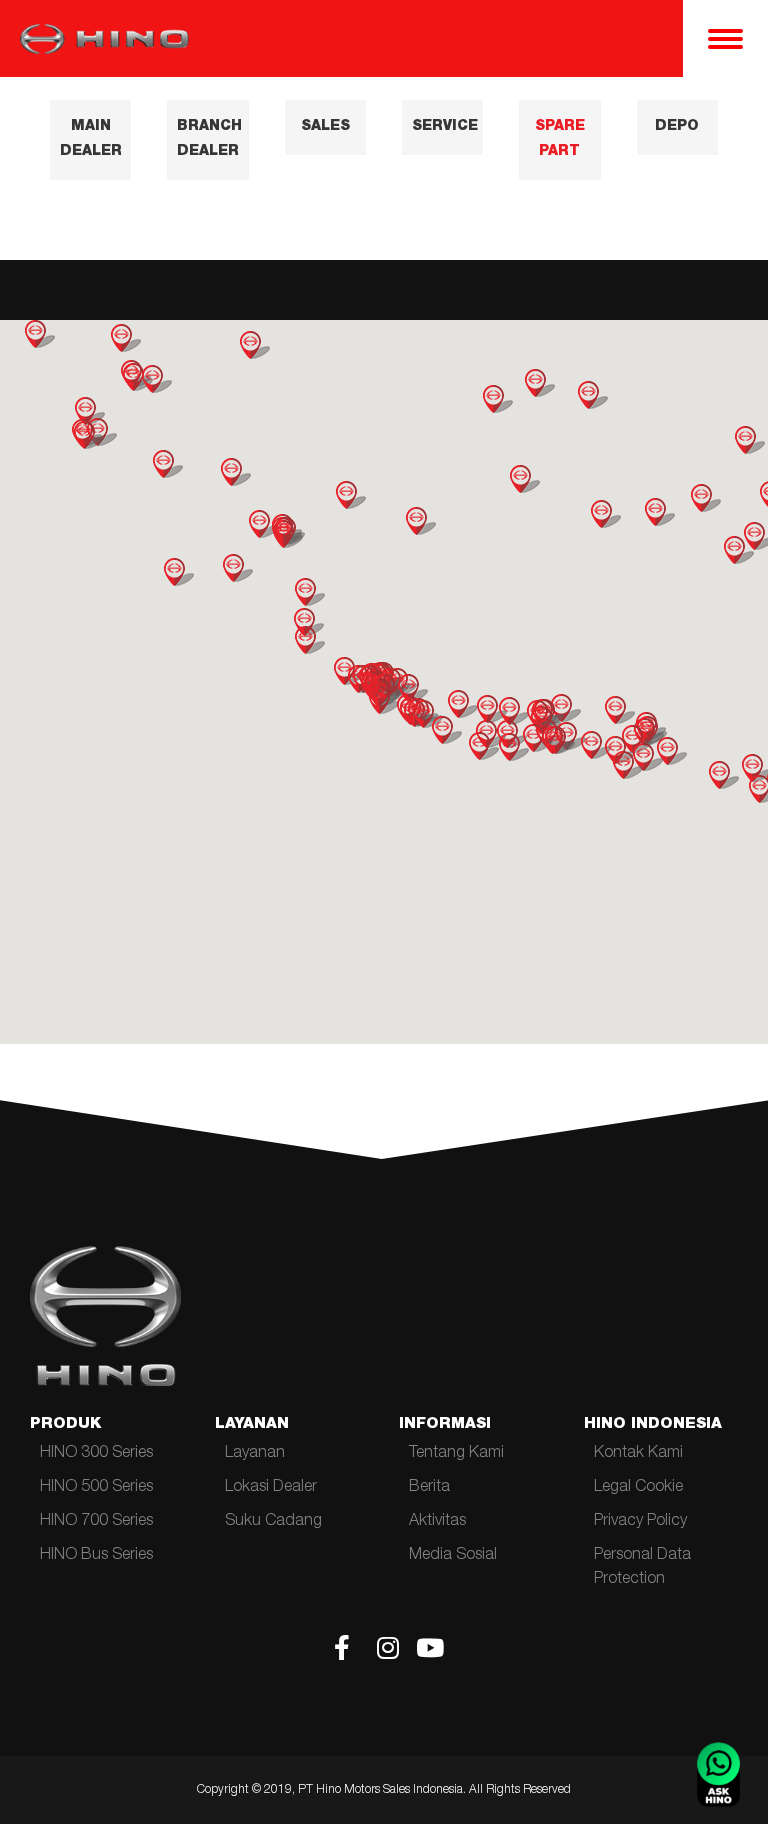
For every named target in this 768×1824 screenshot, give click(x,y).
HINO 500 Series (96, 1488)
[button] (463, 704)
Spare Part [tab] (560, 139)
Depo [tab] (677, 127)
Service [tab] (445, 127)
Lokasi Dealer (271, 1488)
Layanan (255, 1454)
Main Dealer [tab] (91, 139)
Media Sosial (453, 1556)
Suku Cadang (273, 1522)
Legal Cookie (638, 1488)
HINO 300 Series (96, 1454)
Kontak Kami (638, 1454)
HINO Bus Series (96, 1556)
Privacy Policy (640, 1522)
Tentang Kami (456, 1454)
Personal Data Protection (642, 1568)
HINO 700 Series (96, 1522)
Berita (429, 1488)
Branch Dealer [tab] (209, 139)
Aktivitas (437, 1522)
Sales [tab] (325, 127)
